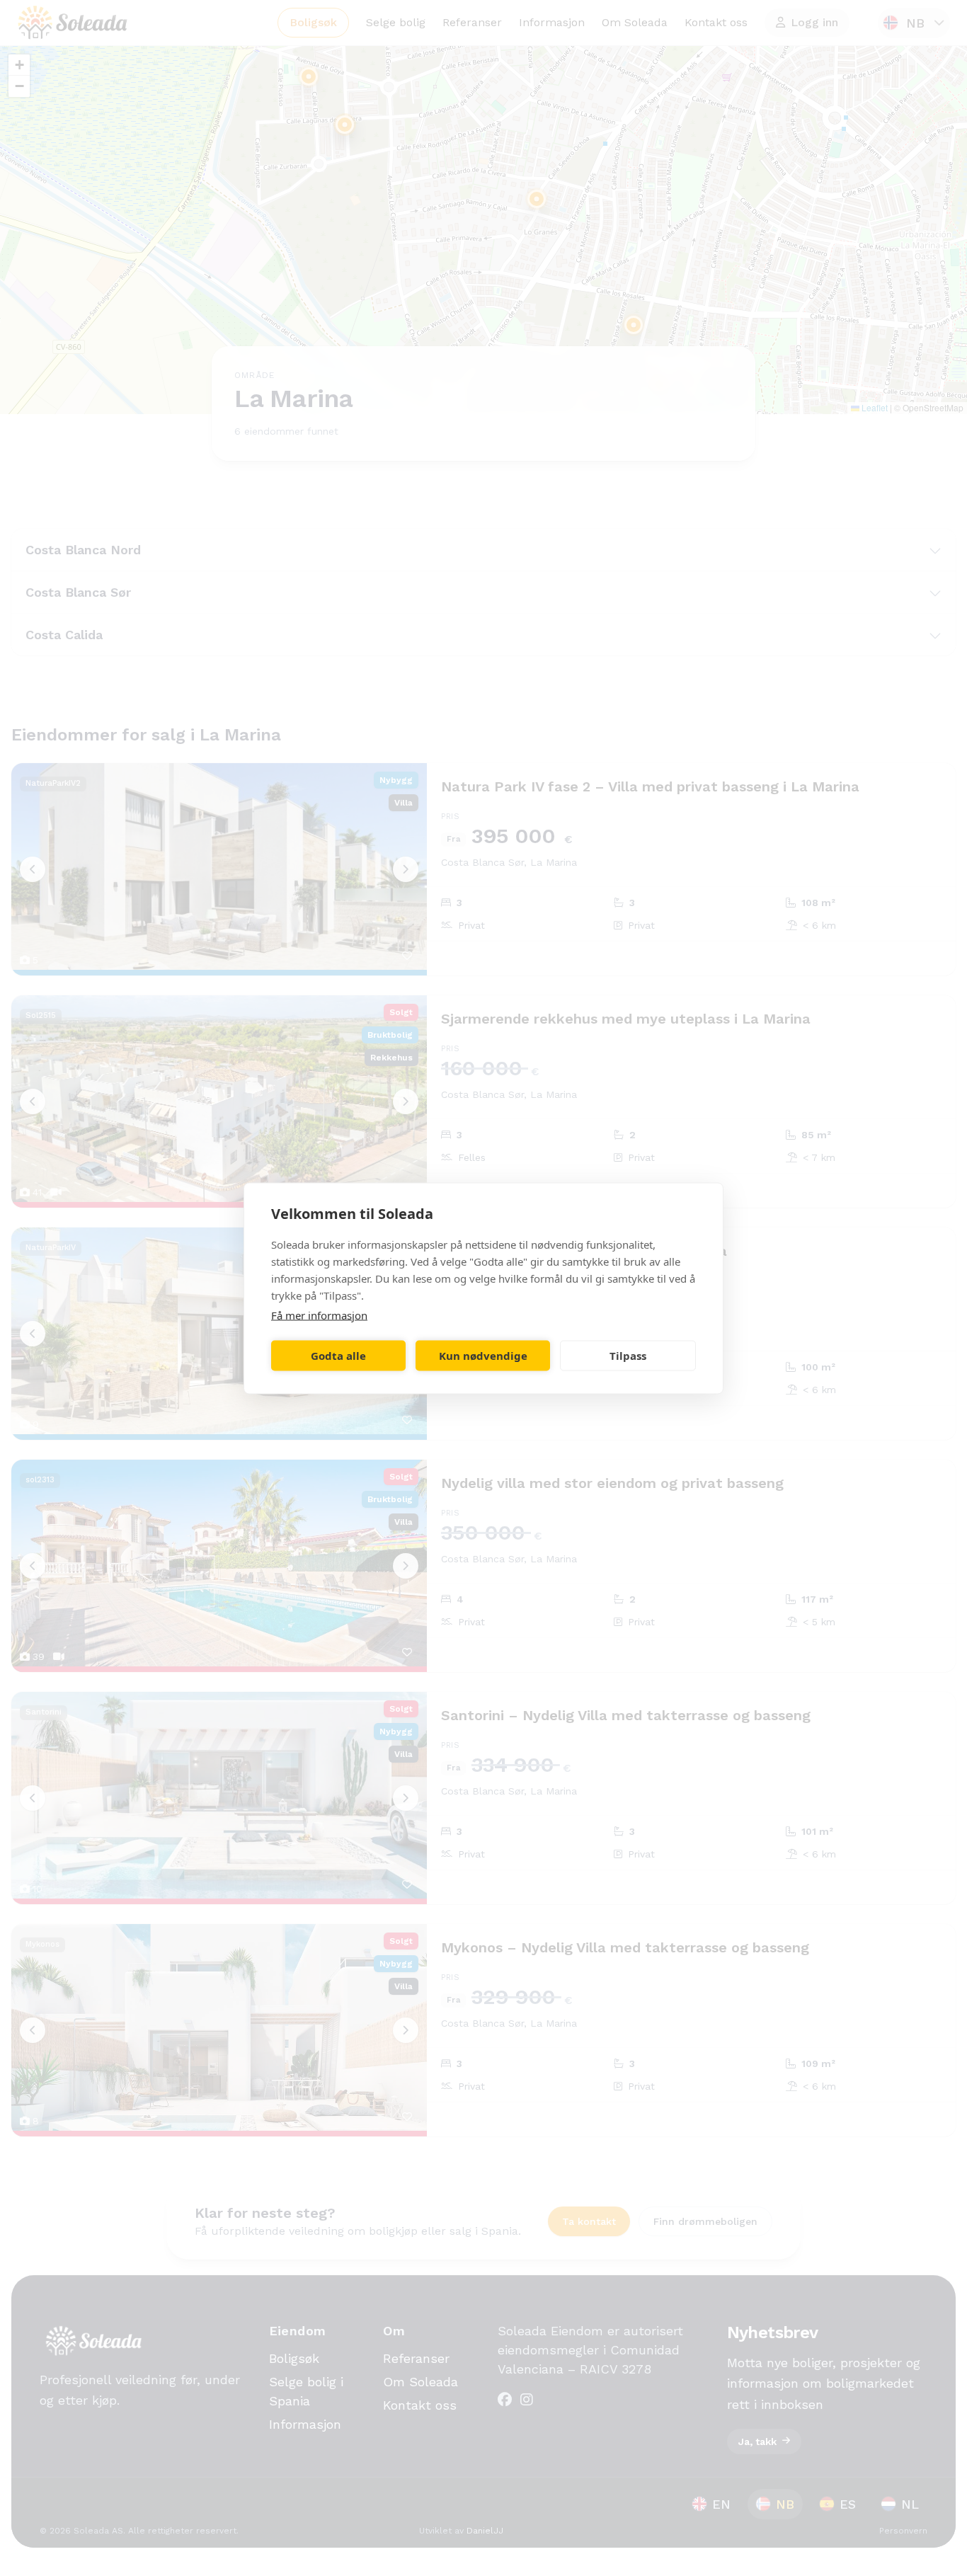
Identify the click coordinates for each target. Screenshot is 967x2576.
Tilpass (628, 1356)
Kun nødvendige (483, 1356)
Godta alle (338, 1356)
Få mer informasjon (319, 1315)
